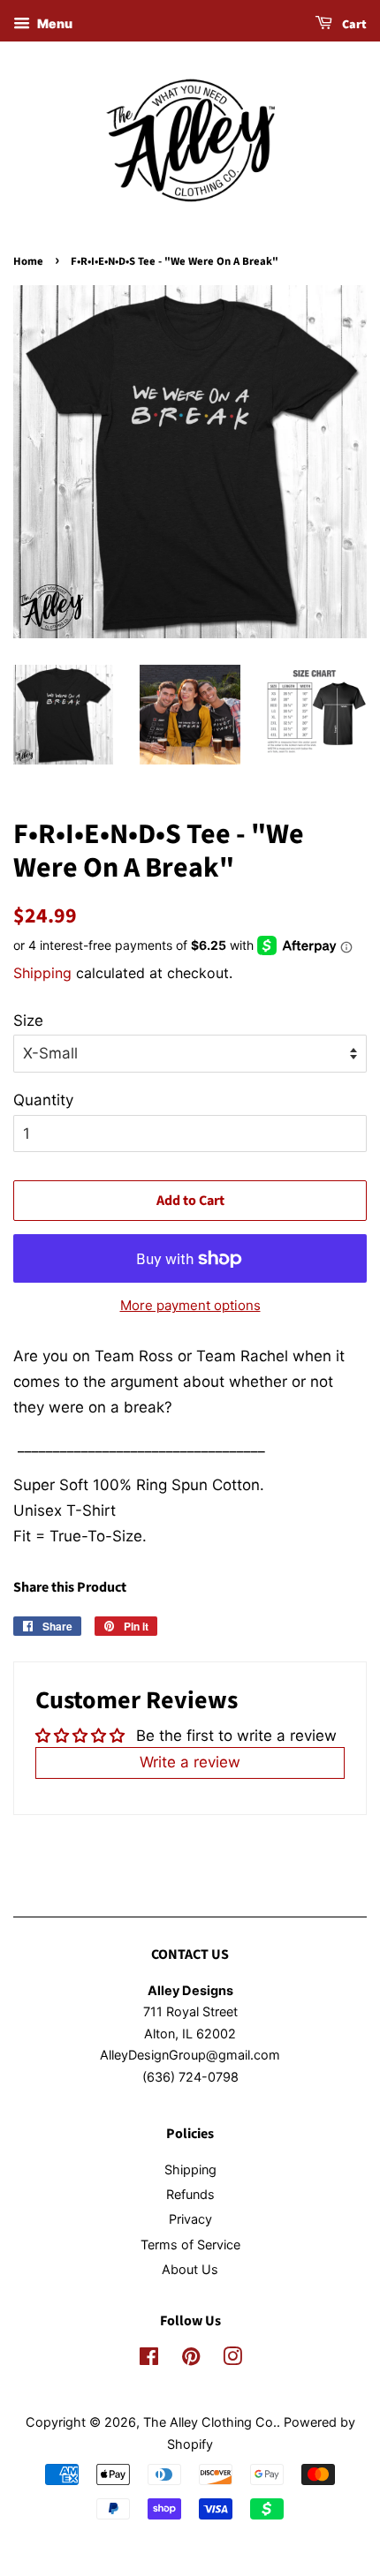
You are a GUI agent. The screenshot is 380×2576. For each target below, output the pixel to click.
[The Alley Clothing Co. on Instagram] (232, 2359)
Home (28, 261)
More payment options (190, 1305)
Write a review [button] (190, 1762)
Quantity (43, 1100)
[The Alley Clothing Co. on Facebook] (149, 2359)
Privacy (190, 2219)
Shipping (42, 973)
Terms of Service (190, 2245)
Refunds (190, 2194)
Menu (53, 23)
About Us (190, 2269)
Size (28, 1021)
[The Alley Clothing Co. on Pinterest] (191, 2359)
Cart (353, 25)
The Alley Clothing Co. (210, 2422)
